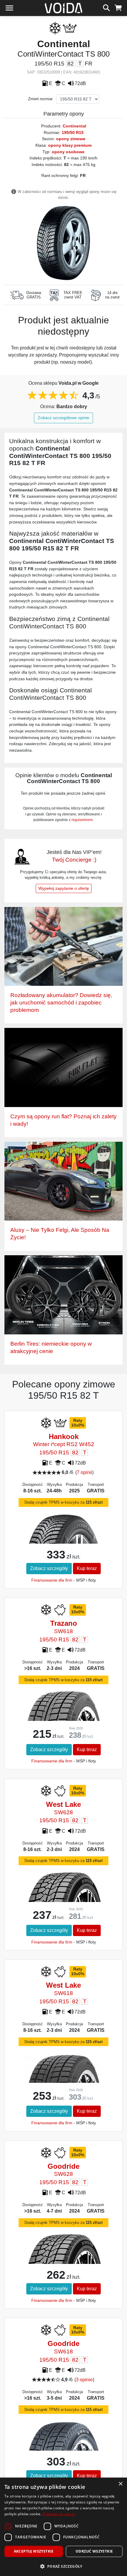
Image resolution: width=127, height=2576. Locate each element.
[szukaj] (106, 7)
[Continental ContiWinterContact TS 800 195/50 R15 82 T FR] (63, 243)
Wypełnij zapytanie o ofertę (64, 888)
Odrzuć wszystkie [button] (94, 2551)
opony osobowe (68, 152)
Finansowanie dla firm (52, 1580)
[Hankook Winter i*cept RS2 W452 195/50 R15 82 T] (63, 1543)
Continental (74, 126)
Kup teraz (87, 1568)
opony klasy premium (70, 145)
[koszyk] (118, 7)
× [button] (120, 2484)
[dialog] (63, 2527)
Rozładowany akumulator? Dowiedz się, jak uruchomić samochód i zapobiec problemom (61, 1003)
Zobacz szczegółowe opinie (63, 418)
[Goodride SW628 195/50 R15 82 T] (63, 2261)
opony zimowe (71, 139)
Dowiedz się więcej (59, 2514)
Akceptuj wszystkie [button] (34, 2551)
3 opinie (84, 2380)
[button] (63, 2566)
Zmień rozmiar (40, 99)
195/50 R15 (73, 132)
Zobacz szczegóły (49, 1568)
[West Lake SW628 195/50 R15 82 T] (63, 1898)
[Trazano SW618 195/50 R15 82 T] (63, 1721)
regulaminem (82, 820)
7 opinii (84, 1472)
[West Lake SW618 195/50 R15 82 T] (63, 2082)
